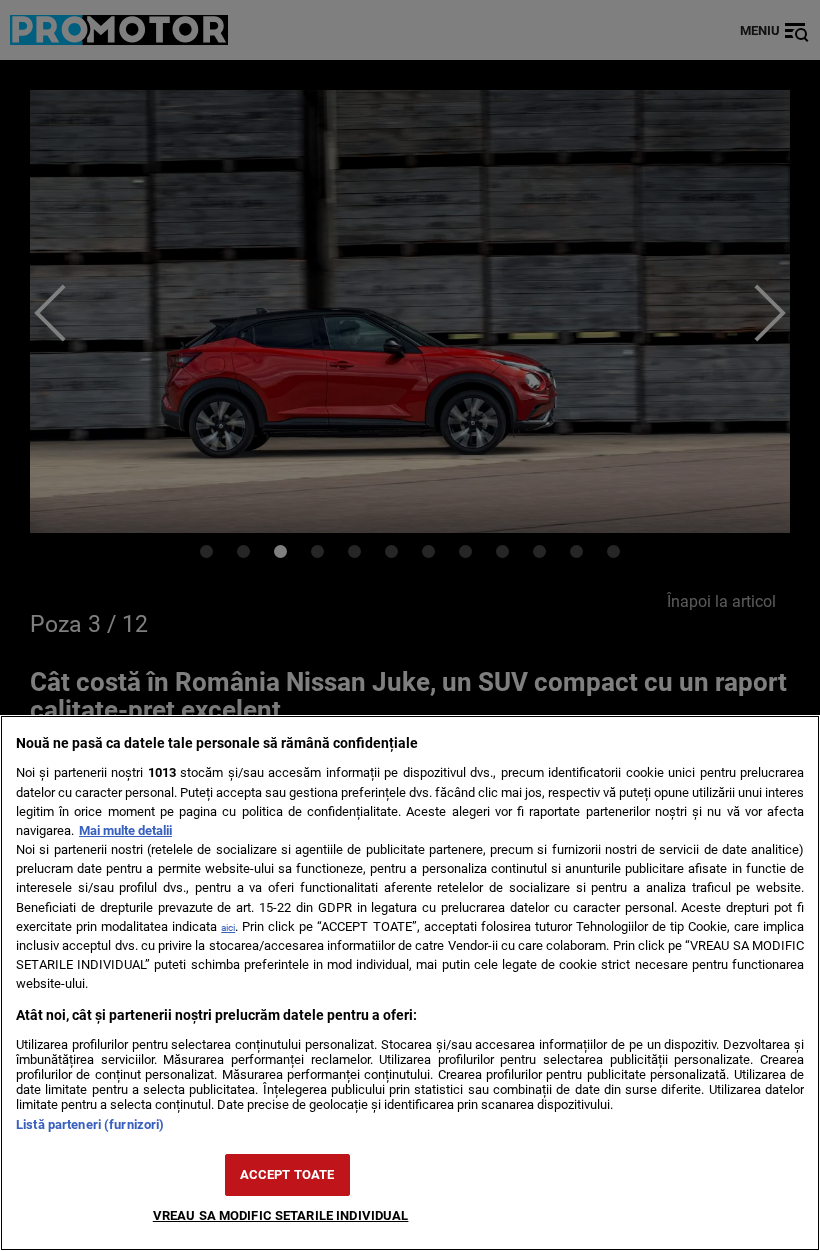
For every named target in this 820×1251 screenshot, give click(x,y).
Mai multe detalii (125, 830)
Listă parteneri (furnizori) (90, 1124)
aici (228, 927)
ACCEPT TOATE (287, 1174)
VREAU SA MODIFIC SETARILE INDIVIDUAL (281, 1215)
